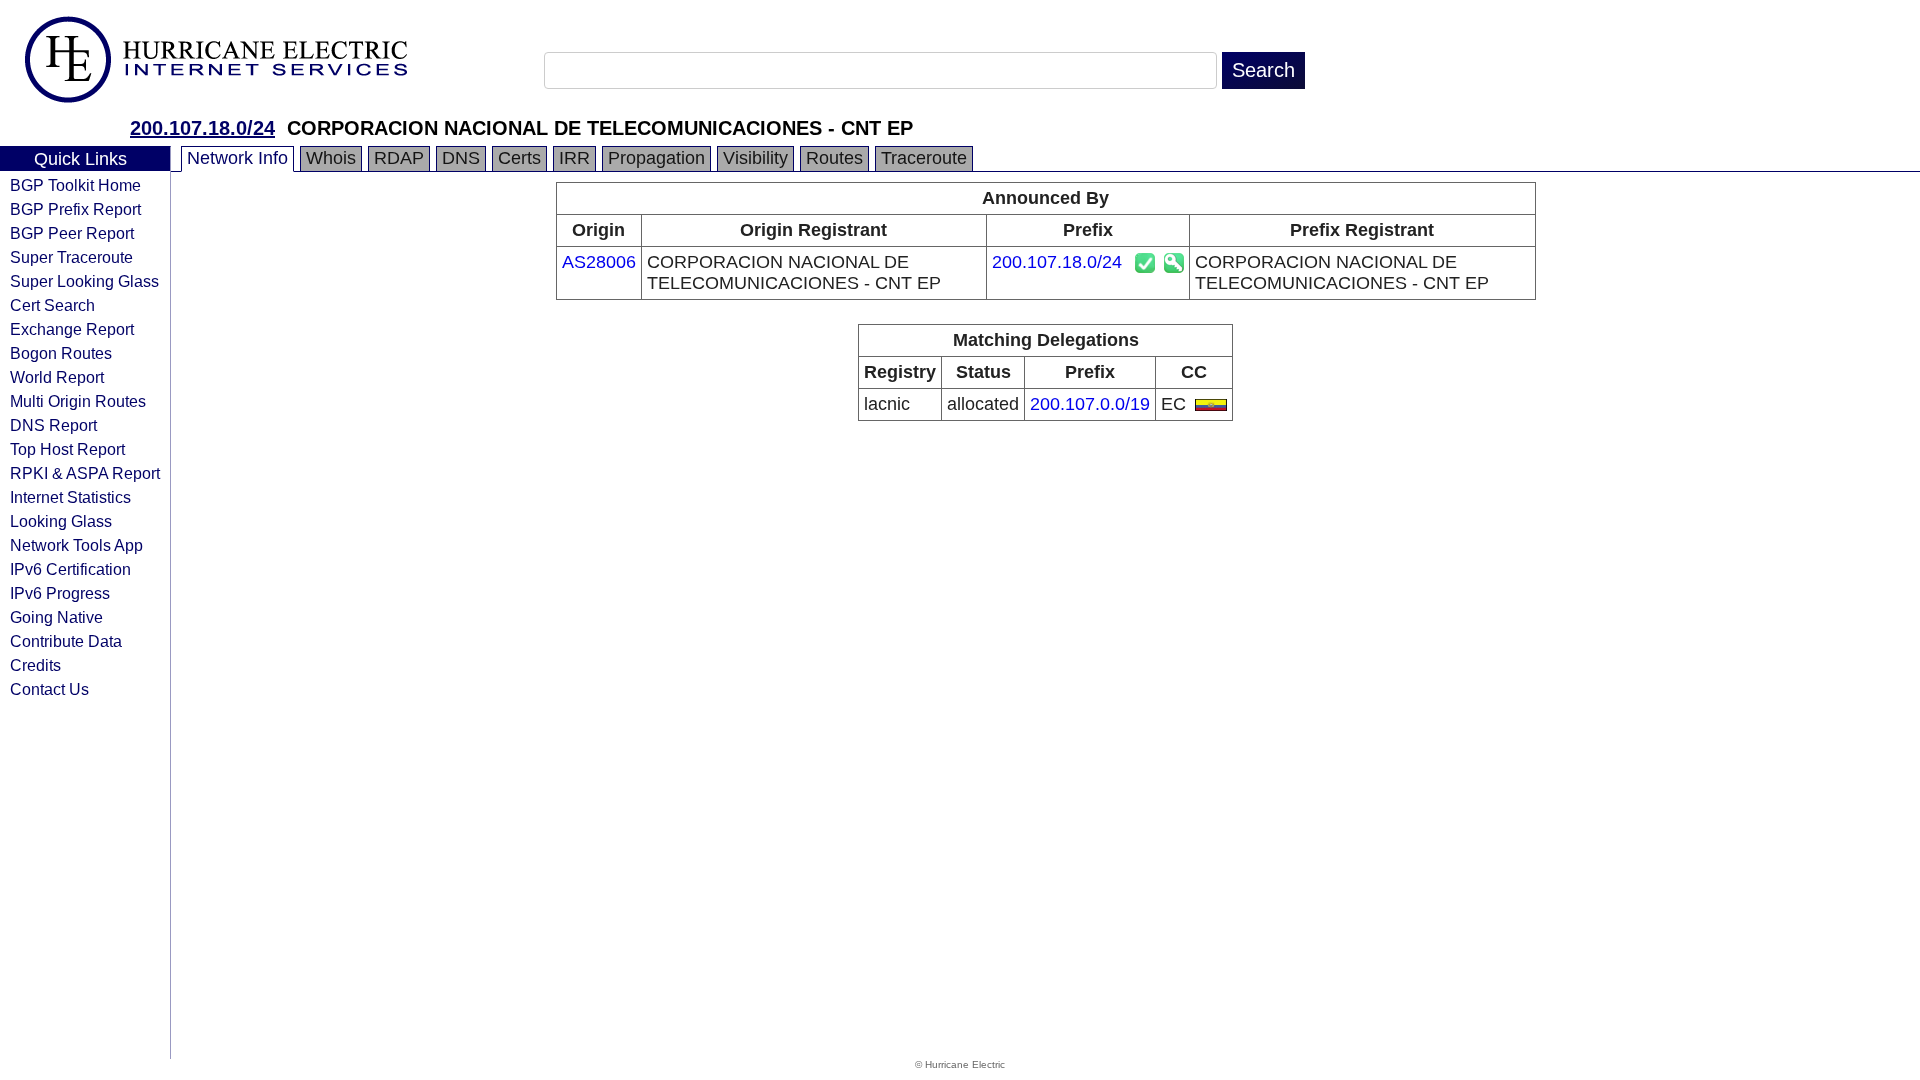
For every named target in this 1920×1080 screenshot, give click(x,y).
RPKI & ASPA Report (85, 473)
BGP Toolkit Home (75, 185)
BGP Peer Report (72, 233)
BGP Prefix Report (75, 209)
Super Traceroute (71, 257)
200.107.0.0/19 (1090, 404)
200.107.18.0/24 (202, 128)
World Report (57, 377)
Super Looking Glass (84, 281)
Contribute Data (66, 641)
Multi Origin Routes (78, 401)
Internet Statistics (70, 497)
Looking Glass (61, 521)
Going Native (56, 617)
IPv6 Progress (60, 593)
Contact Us (49, 689)
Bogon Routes (61, 353)
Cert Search (52, 305)
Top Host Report (67, 449)
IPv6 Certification (70, 569)
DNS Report (53, 425)
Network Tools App (76, 545)
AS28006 (599, 262)
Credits (35, 665)
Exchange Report (72, 329)
